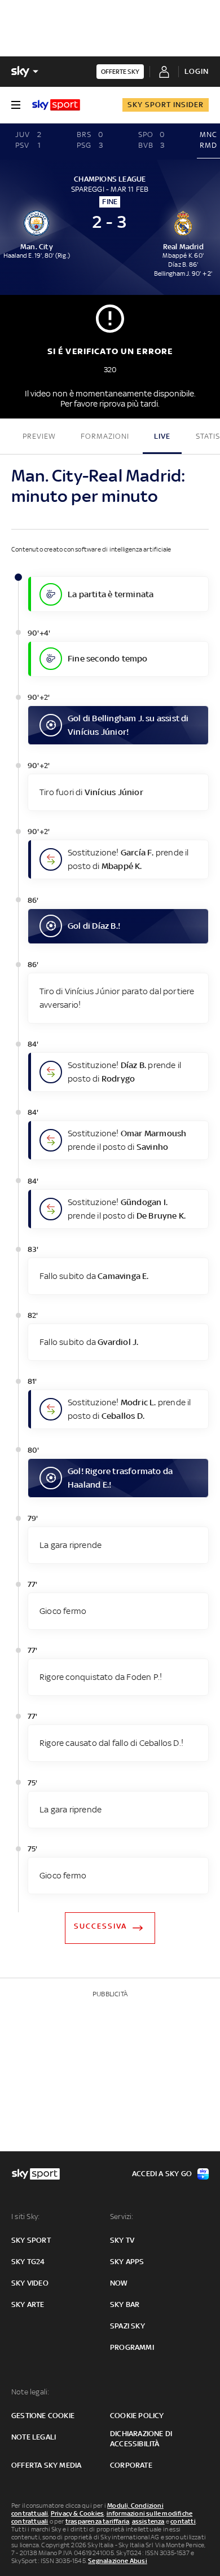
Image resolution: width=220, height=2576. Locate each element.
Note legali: (30, 2392)
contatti (183, 2521)
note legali (34, 2437)
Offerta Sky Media (46, 2465)
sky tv (122, 2240)
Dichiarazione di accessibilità (141, 2439)
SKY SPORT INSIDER (166, 105)
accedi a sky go (162, 2174)
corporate (131, 2465)
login (197, 71)
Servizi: (122, 2216)
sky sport (31, 2240)
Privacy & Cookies (77, 2513)
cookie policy (137, 2416)
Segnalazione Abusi (118, 2561)
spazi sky (127, 2326)
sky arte (28, 2304)
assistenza (148, 2521)
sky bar (125, 2304)
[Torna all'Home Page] (56, 105)
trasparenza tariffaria (97, 2521)
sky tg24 (28, 2262)
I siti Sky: (25, 2216)
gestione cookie (43, 2416)
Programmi (132, 2347)
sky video (30, 2283)
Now (119, 2283)
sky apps (127, 2262)
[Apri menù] (16, 105)
